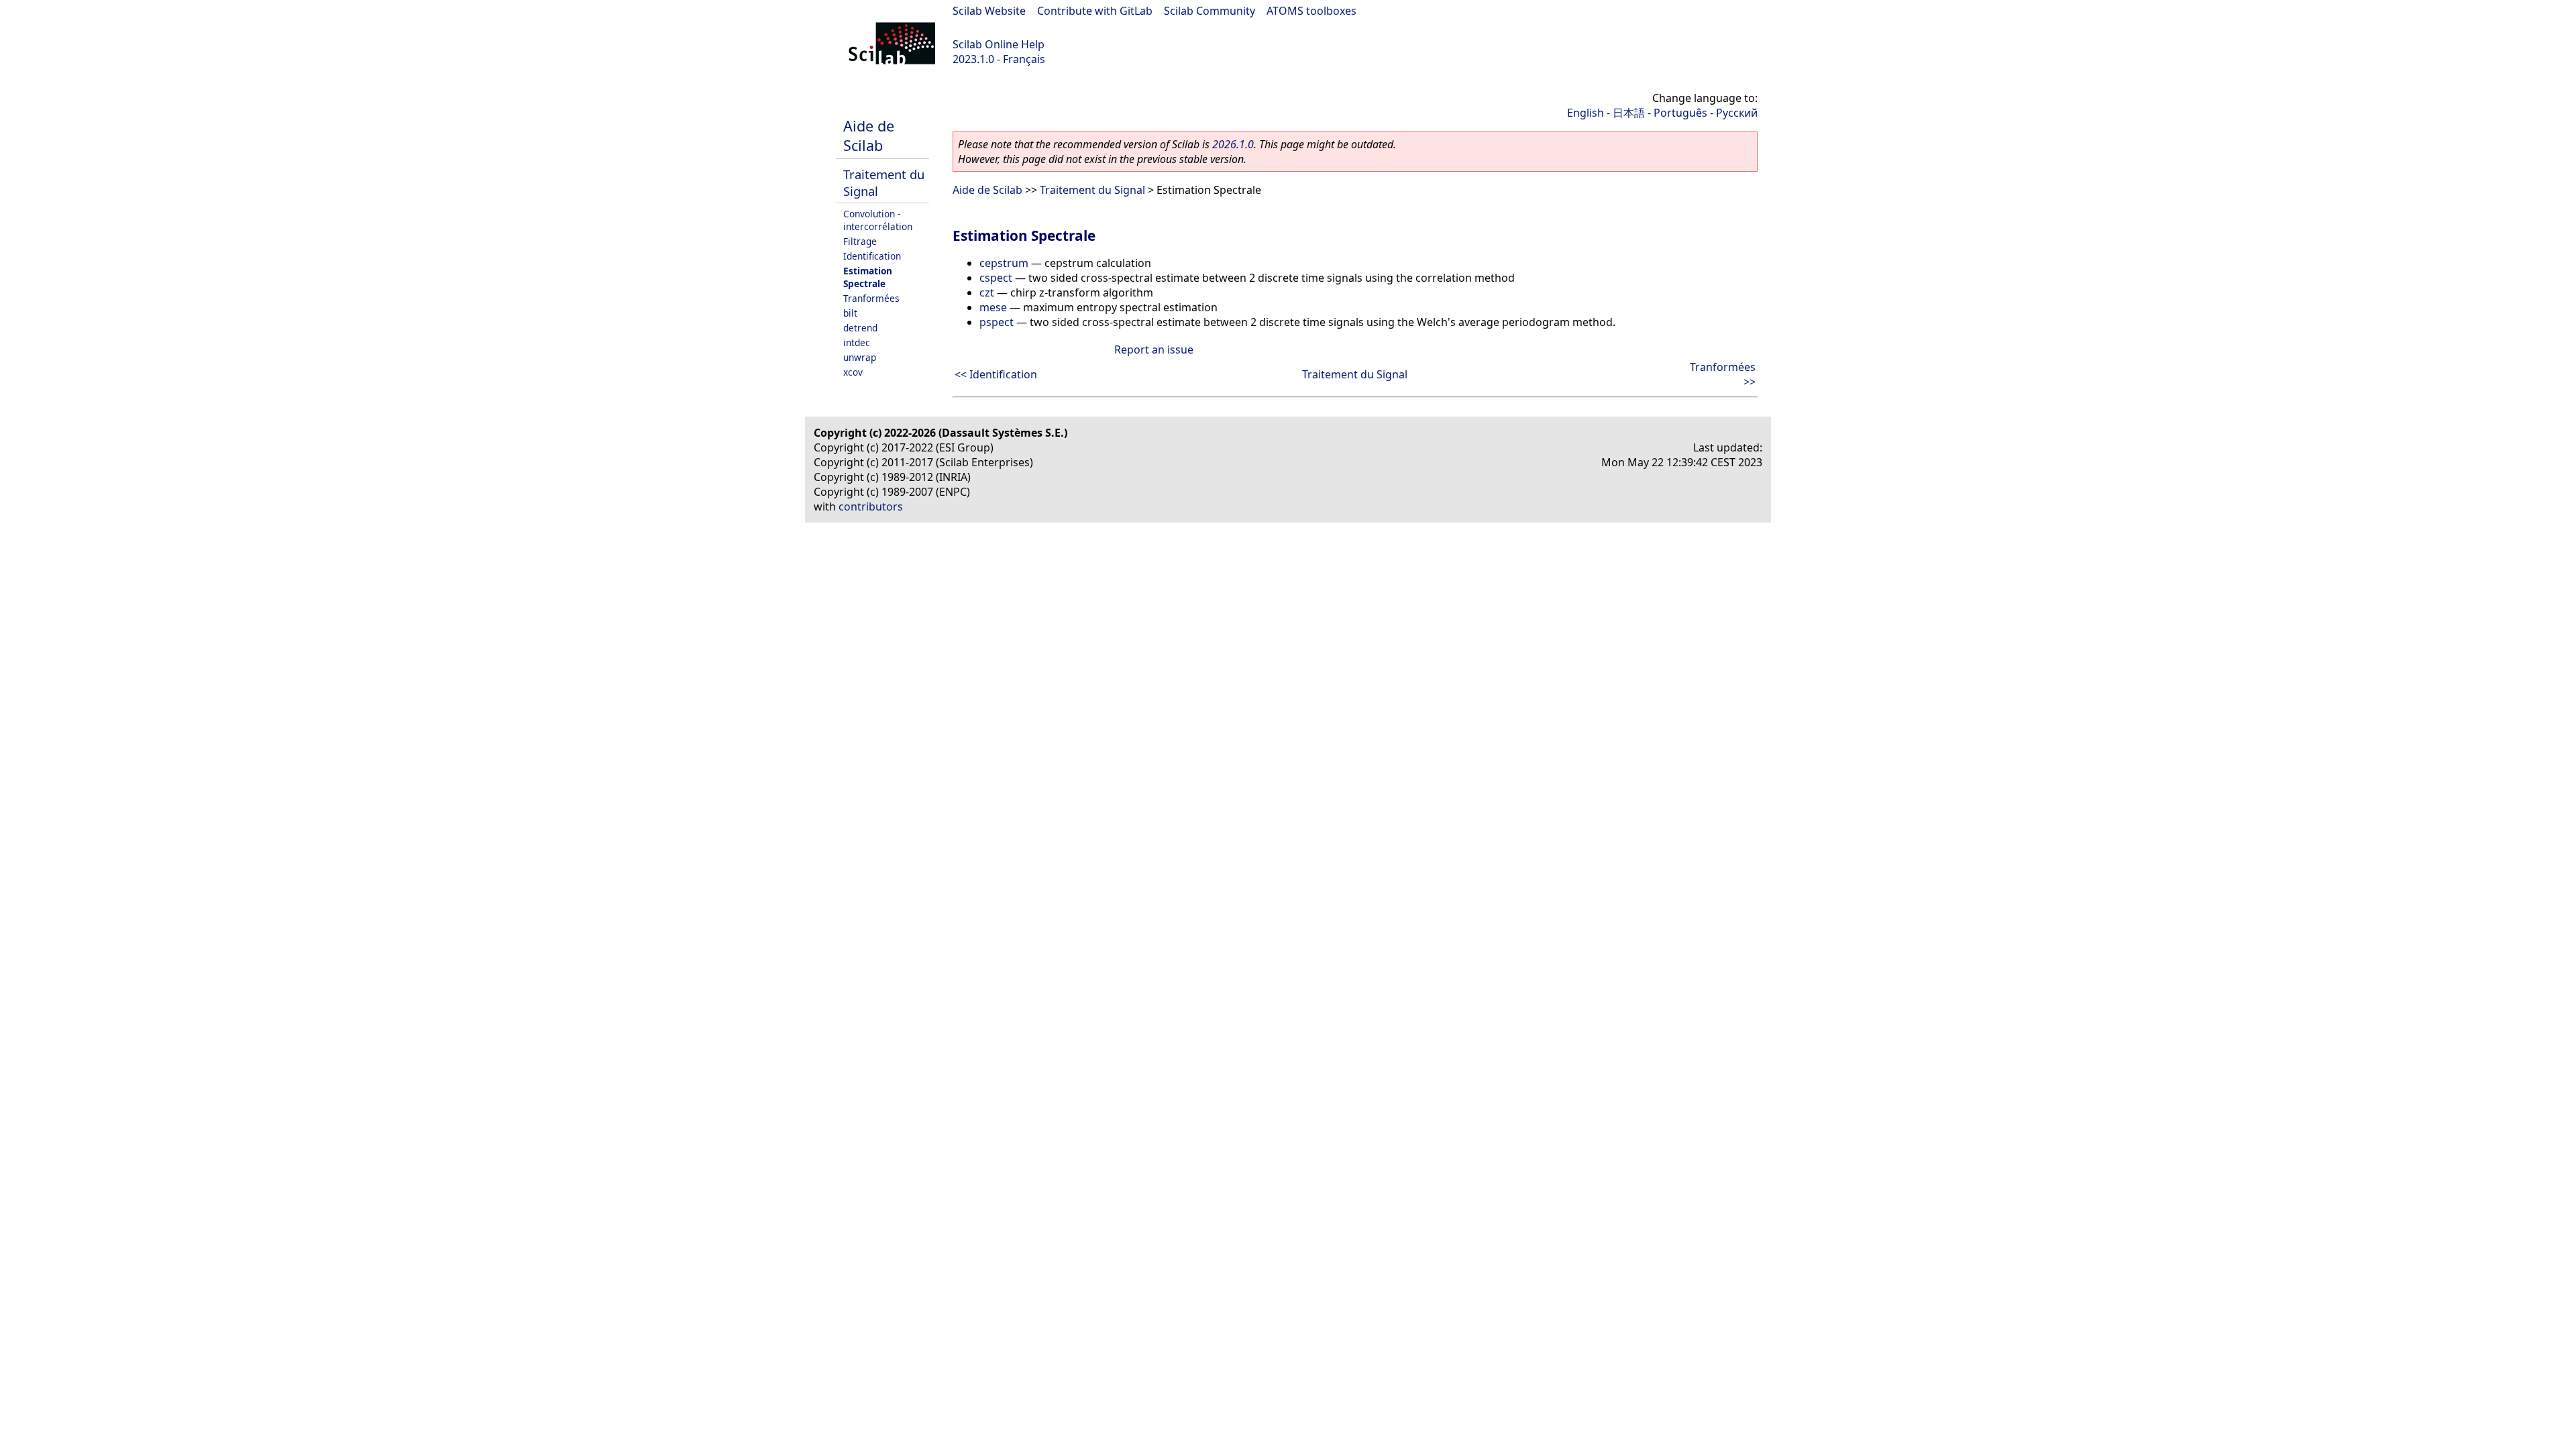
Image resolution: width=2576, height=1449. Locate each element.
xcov (853, 372)
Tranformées (871, 298)
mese (993, 307)
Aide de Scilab (869, 136)
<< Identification (996, 374)
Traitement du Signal (1092, 190)
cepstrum (1004, 263)
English (1586, 113)
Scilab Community (1210, 11)
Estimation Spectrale (868, 277)
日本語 (1629, 113)
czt (987, 292)
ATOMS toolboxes (1311, 11)
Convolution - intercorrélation (878, 220)
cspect (996, 278)
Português (1680, 113)
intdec (857, 342)
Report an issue (1154, 350)
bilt (850, 313)
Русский (1737, 113)
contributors (871, 506)
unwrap (860, 357)
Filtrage (860, 241)
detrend (860, 328)
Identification (872, 256)
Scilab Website (989, 11)
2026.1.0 (1233, 144)
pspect (997, 322)
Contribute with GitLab (1095, 11)
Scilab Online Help (999, 44)
